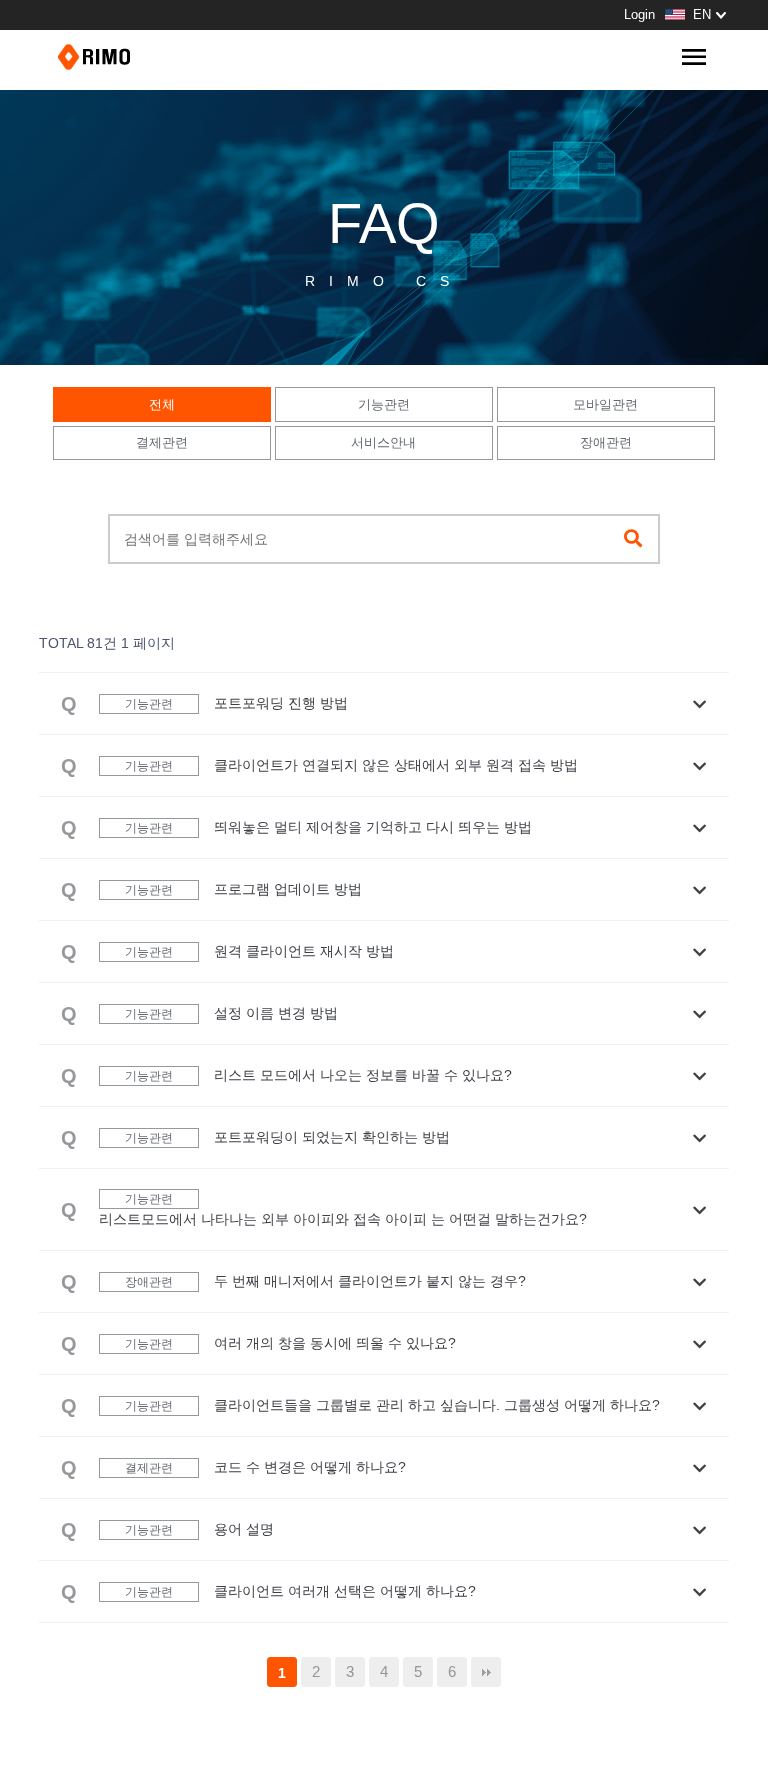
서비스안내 (383, 442)
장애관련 (606, 442)
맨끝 (486, 1672)
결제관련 (162, 442)
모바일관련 (605, 404)
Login (639, 14)
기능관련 (384, 404)
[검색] (633, 539)
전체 (162, 404)
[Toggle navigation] (694, 57)
